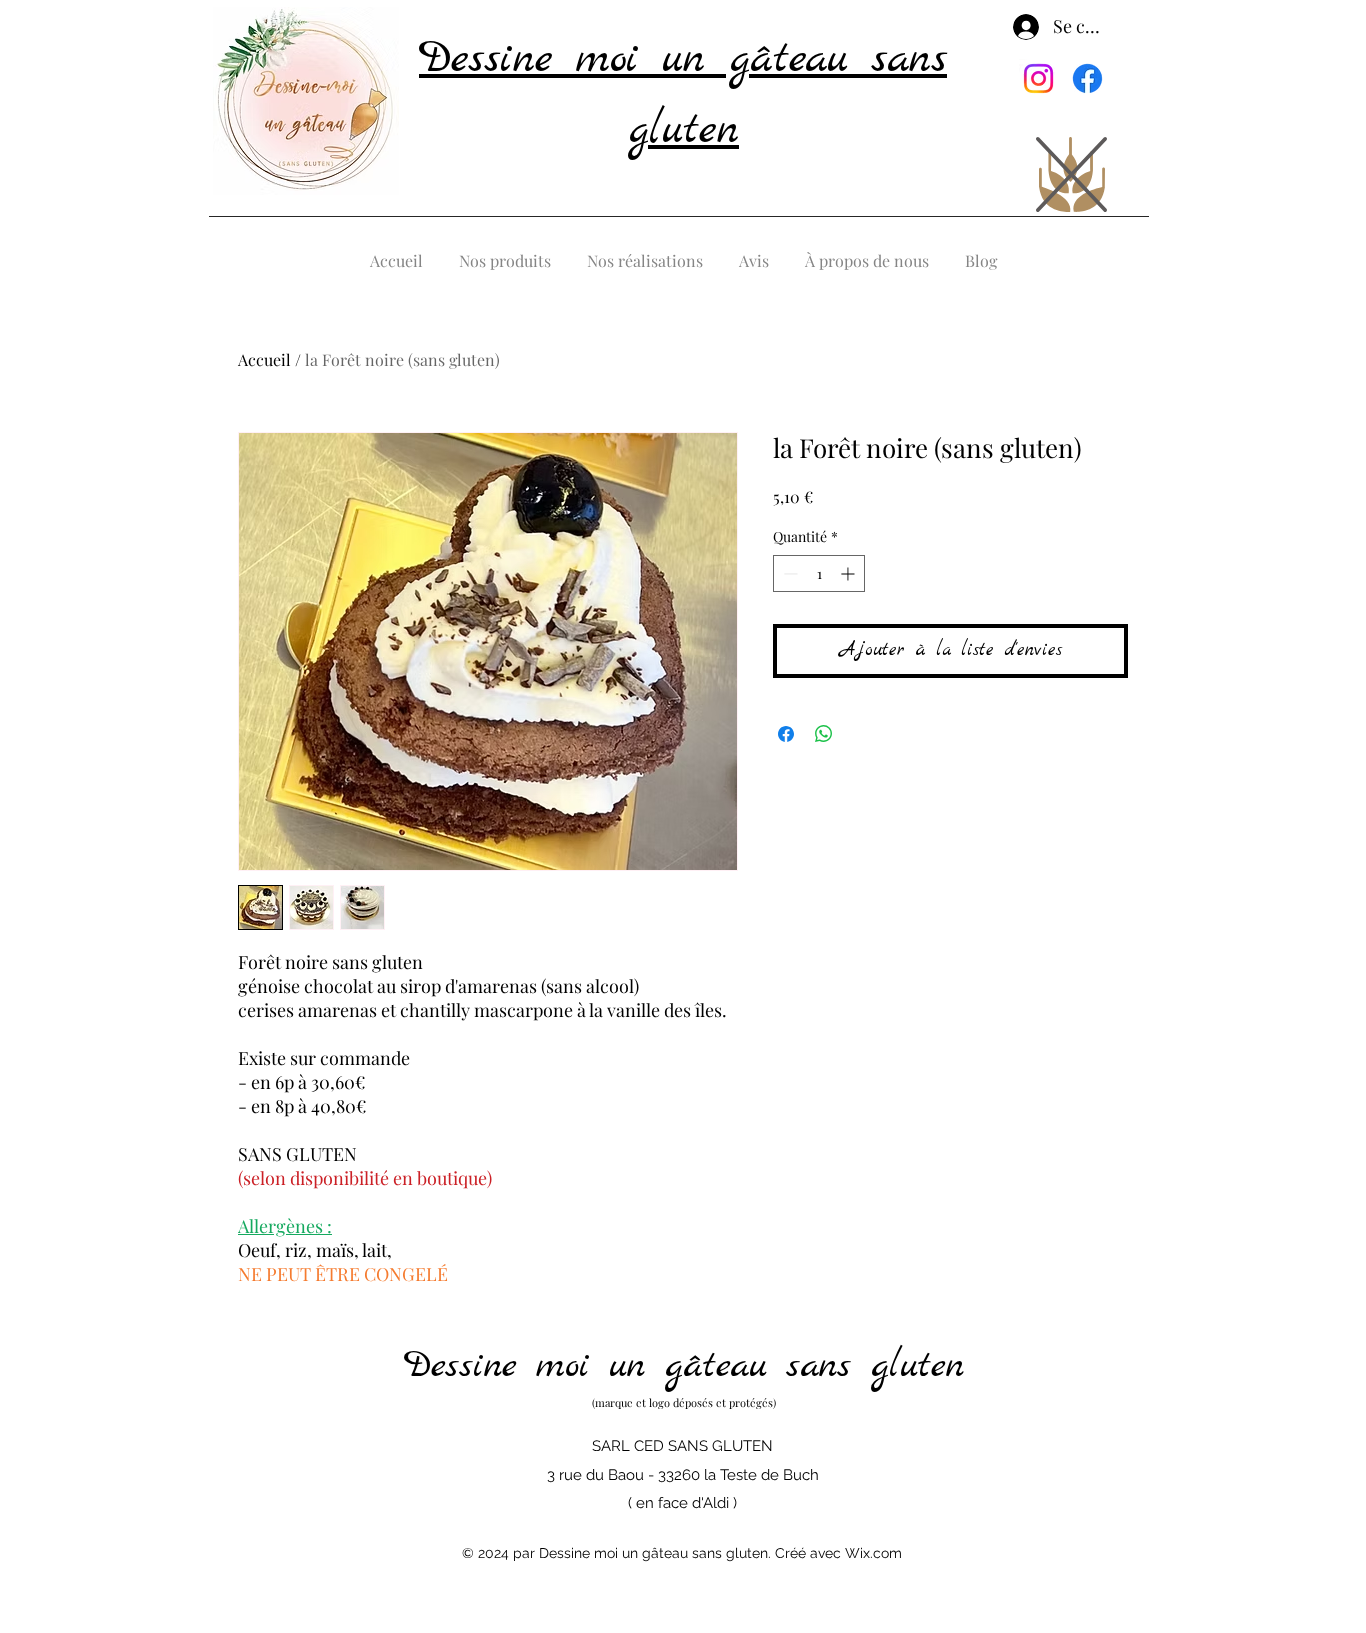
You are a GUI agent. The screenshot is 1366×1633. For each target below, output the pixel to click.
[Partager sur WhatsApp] (824, 734)
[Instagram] (1038, 78)
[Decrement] (788, 573)
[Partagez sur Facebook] (786, 734)
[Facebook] (1087, 78)
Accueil (264, 359)
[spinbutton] (819, 573)
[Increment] (849, 573)
